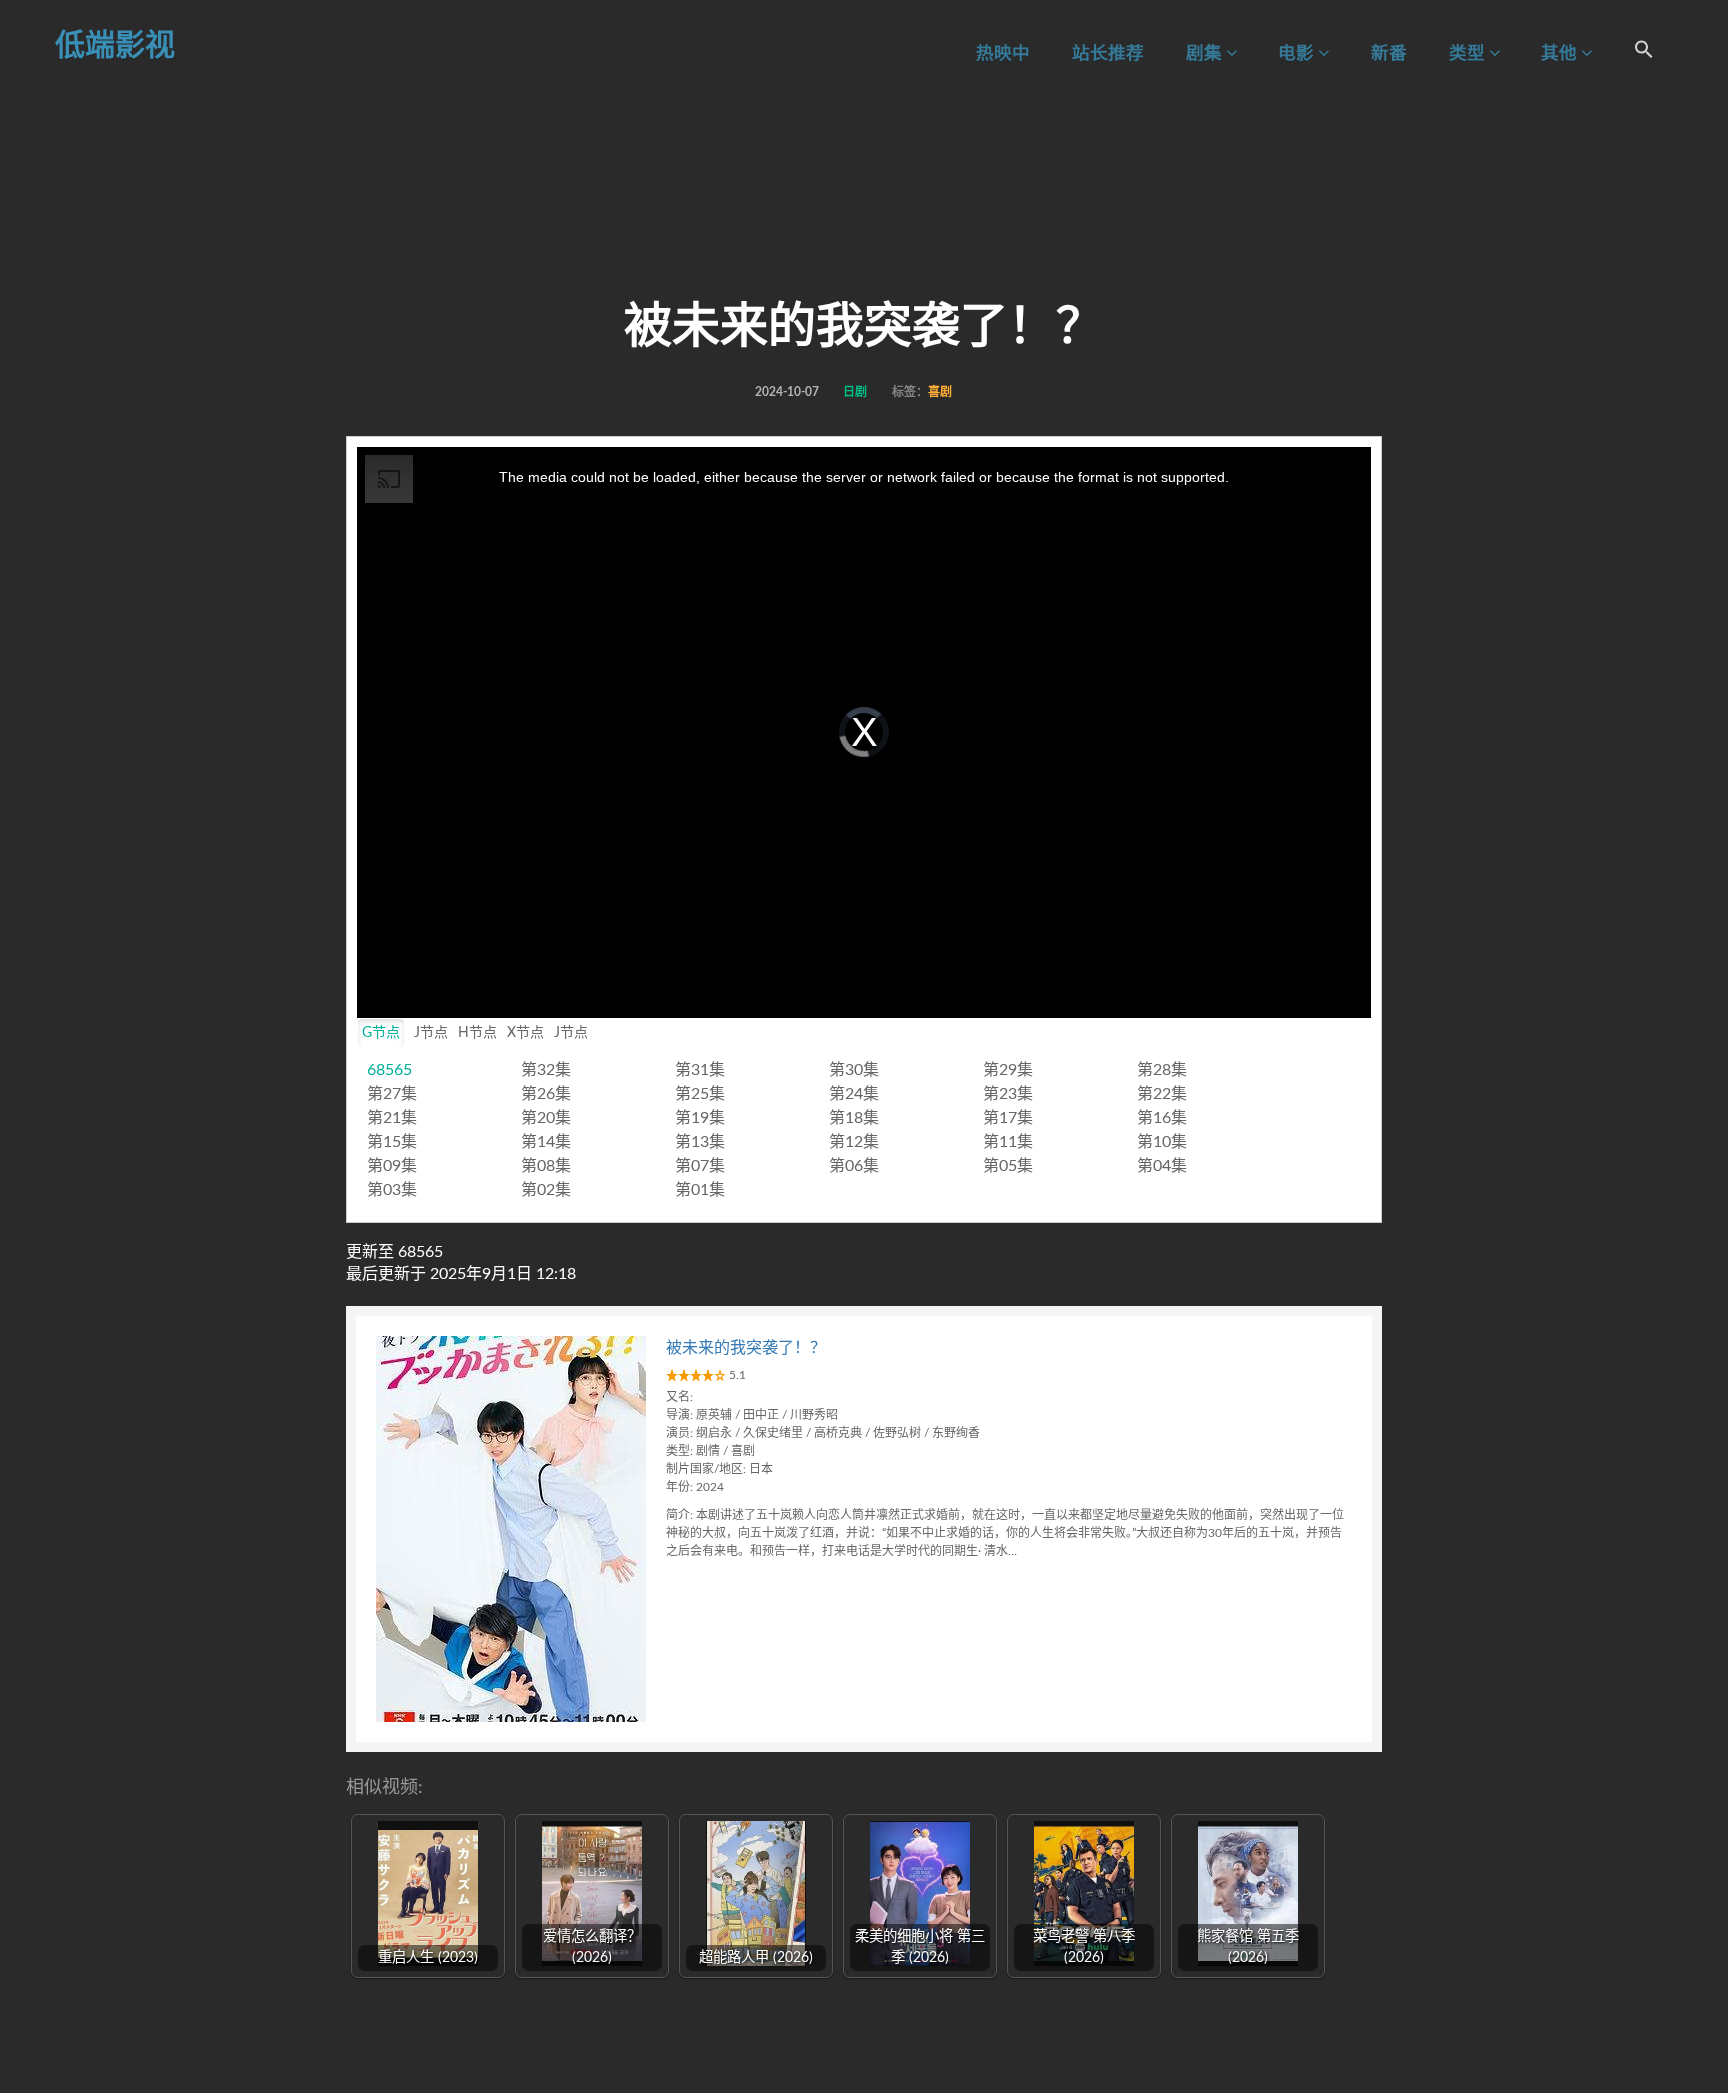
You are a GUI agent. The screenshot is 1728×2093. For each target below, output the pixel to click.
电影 (1298, 53)
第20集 (546, 1118)
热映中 (1003, 53)
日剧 (855, 392)
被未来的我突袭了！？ (746, 1348)
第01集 (700, 1190)
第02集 (546, 1190)
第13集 (700, 1142)
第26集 (546, 1094)
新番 (1389, 53)
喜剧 (940, 392)
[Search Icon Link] (1644, 52)
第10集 (1162, 1142)
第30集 (854, 1070)
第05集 (1008, 1166)
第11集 (1008, 1142)
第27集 (392, 1094)
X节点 (525, 1033)
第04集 (1162, 1166)
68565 (389, 1070)
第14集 (546, 1142)
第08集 (546, 1166)
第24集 (854, 1094)
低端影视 (115, 46)
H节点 (477, 1033)
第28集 (1162, 1070)
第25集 (700, 1094)
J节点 (431, 1033)
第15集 (392, 1142)
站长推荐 (1108, 53)
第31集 (700, 1070)
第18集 (854, 1118)
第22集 (1162, 1094)
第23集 (1008, 1094)
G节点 (381, 1033)
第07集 (700, 1166)
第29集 (1008, 1070)
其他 (1561, 53)
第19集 (700, 1118)
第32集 (546, 1070)
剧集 (1206, 53)
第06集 (854, 1166)
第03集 (392, 1190)
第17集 (1008, 1118)
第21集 (392, 1118)
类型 (1469, 53)
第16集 (1162, 1118)
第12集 (854, 1142)
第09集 (392, 1166)
